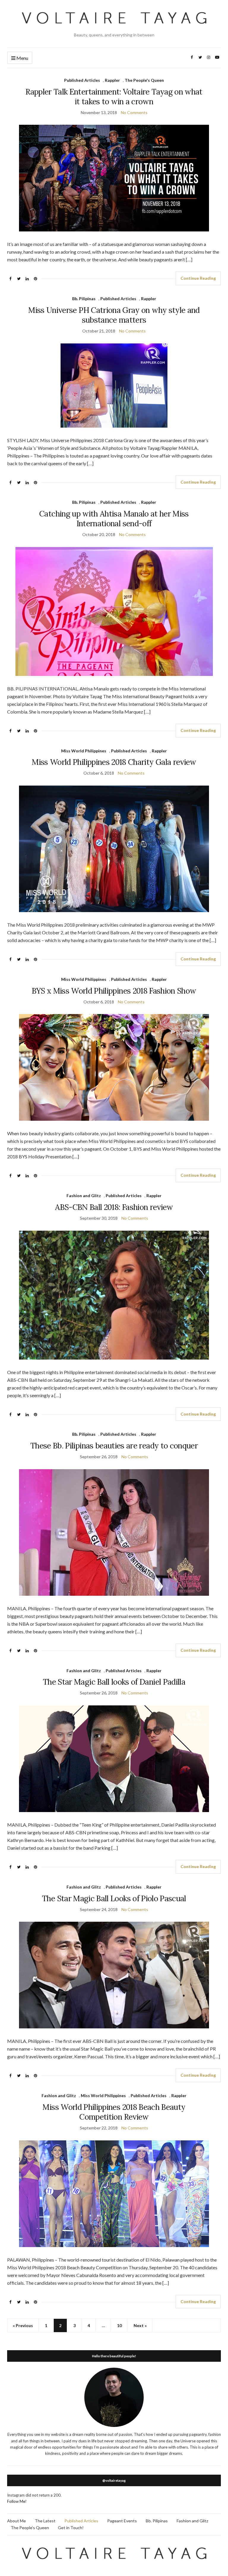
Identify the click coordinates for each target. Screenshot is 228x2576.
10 (119, 2325)
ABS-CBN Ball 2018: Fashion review (114, 1207)
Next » (140, 2325)
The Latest (45, 2521)
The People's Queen (144, 80)
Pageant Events (122, 2521)
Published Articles (82, 80)
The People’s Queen (30, 2528)
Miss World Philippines (84, 751)
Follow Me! (17, 2501)
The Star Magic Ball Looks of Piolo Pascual (114, 1898)
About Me (16, 2521)
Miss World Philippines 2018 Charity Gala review (114, 762)
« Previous (23, 2325)
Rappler (112, 80)
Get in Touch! (71, 2528)
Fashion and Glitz (84, 1196)
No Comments (134, 112)
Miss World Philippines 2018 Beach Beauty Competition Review (114, 2112)
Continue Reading (198, 278)
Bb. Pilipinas (84, 299)
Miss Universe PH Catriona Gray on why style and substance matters (114, 315)
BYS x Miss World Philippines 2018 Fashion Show (114, 991)
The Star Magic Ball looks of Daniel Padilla (114, 1682)
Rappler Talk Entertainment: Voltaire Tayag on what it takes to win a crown (114, 97)
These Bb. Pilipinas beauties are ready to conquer (114, 1446)
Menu (22, 58)
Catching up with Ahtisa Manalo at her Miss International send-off (114, 519)
